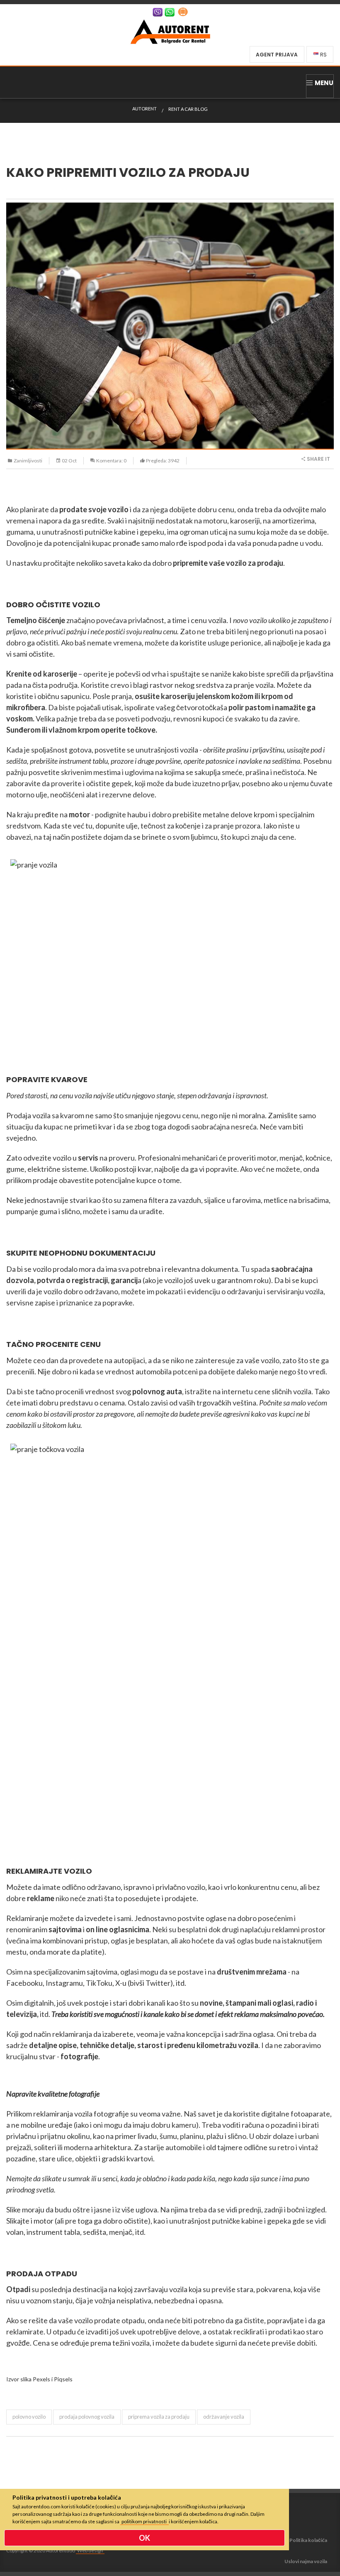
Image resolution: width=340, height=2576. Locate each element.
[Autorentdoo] (170, 31)
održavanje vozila (224, 2417)
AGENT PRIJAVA (277, 55)
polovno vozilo (29, 2417)
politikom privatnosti (144, 2521)
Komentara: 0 (111, 461)
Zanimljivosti (28, 461)
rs (323, 55)
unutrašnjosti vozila (167, 750)
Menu (324, 83)
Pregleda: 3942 (163, 461)
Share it (318, 459)
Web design (90, 2550)
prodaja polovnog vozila (87, 2417)
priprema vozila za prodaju (159, 2417)
